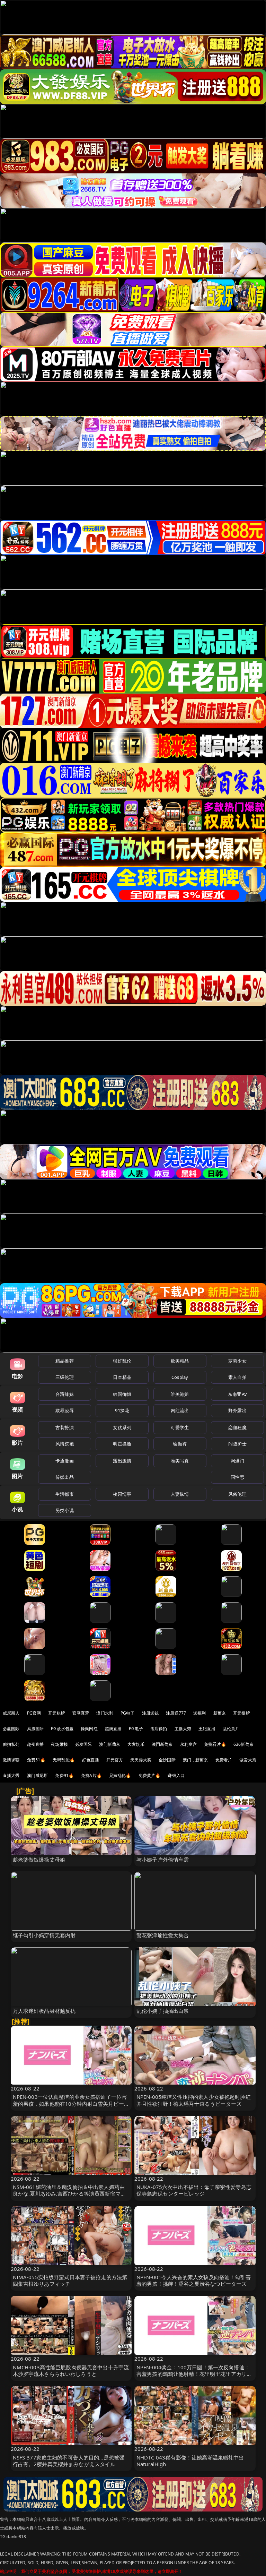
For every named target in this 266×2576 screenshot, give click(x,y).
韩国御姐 (122, 1394)
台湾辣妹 (65, 1394)
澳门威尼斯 (38, 1775)
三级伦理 (65, 1377)
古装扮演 (65, 1427)
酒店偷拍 (159, 1729)
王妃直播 (207, 1729)
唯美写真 (180, 1461)
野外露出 (237, 1410)
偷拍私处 (11, 1744)
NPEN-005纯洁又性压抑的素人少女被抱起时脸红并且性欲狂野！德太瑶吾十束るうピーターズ (194, 2100)
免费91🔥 (64, 1775)
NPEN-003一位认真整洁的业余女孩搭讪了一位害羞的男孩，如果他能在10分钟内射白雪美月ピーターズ (71, 2103)
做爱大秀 (248, 1760)
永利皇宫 (189, 1744)
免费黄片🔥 (150, 1775)
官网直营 (81, 1713)
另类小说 (65, 1510)
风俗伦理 (237, 1494)
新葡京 (220, 1713)
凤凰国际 (36, 1729)
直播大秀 (11, 1775)
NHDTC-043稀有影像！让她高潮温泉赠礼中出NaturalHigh (190, 2461)
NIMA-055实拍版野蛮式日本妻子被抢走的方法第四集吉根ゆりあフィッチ (70, 2280)
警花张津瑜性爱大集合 (163, 1935)
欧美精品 (180, 1361)
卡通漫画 (65, 1461)
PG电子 (128, 1713)
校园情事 (122, 1494)
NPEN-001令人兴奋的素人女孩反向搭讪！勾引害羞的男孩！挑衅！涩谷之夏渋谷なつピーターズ (194, 2280)
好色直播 (91, 1760)
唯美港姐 (180, 1394)
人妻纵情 (180, 1494)
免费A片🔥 (91, 1775)
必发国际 (84, 1744)
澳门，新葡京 (196, 1760)
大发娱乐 (136, 1744)
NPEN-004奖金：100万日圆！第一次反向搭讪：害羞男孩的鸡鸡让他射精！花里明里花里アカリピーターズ (194, 2374)
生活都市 (65, 1494)
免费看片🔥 (215, 1744)
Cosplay (180, 1377)
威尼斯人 (11, 1713)
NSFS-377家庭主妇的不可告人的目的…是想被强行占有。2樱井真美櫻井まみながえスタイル (69, 2461)
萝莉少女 (237, 1361)
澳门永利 (105, 1713)
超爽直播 (113, 1729)
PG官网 (34, 1713)
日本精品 (122, 1377)
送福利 (199, 1713)
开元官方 (115, 1760)
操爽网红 (89, 1729)
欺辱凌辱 (65, 1410)
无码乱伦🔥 (64, 1760)
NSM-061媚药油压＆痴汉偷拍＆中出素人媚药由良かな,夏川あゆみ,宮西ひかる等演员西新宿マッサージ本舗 (69, 2193)
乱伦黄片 (231, 1729)
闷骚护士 (237, 1444)
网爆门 (237, 1461)
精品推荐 (65, 1361)
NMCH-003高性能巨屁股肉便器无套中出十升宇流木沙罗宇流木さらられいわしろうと (71, 2371)
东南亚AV (237, 1394)
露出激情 (122, 1461)
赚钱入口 (176, 1775)
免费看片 (224, 1760)
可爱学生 (180, 1427)
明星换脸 (122, 1444)
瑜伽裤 (180, 1444)
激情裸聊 (11, 1760)
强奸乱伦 (122, 1361)
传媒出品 (65, 1477)
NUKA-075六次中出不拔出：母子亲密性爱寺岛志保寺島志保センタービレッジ (194, 2190)
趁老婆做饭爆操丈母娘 (39, 1860)
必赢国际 (11, 1729)
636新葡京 (243, 1744)
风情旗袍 (65, 1444)
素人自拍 (237, 1377)
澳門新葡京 (162, 1744)
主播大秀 (183, 1729)
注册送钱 (150, 1713)
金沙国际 (167, 1760)
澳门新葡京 (110, 1744)
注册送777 (176, 1713)
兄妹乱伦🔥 (120, 1775)
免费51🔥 (36, 1760)
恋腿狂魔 (237, 1427)
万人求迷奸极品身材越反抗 (44, 2011)
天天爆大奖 (141, 1760)
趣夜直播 (36, 1744)
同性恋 (237, 1477)
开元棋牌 (57, 1713)
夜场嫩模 (59, 1744)
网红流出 (180, 1410)
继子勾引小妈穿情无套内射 (44, 1935)
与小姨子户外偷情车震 (163, 1860)
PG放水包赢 (62, 1729)
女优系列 (122, 1427)
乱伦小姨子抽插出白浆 (163, 2011)
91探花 (122, 1410)
